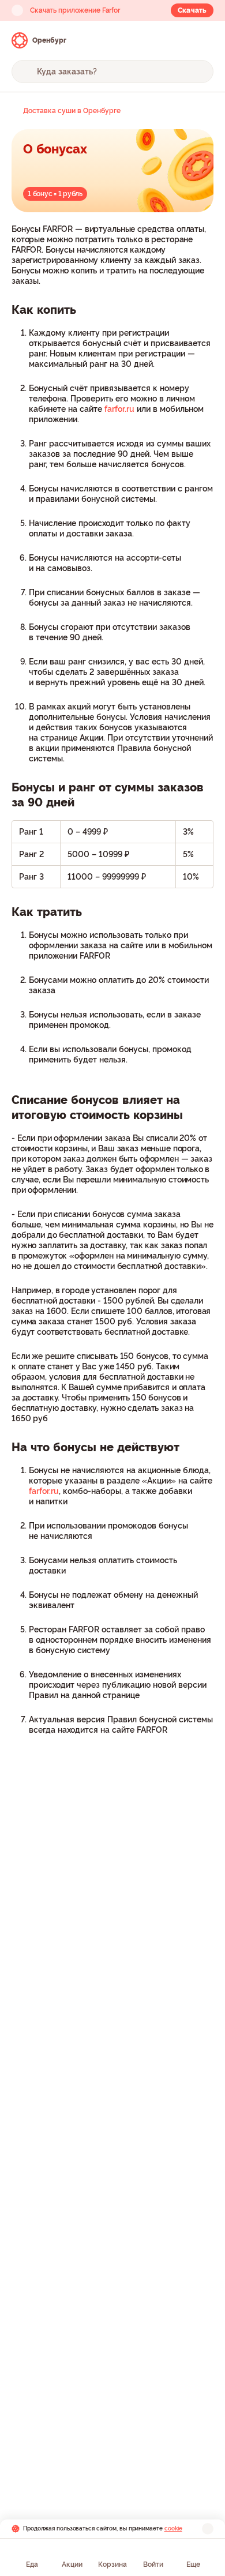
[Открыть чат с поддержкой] (203, 40)
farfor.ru (119, 409)
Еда (32, 2564)
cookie (173, 2528)
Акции (72, 2564)
